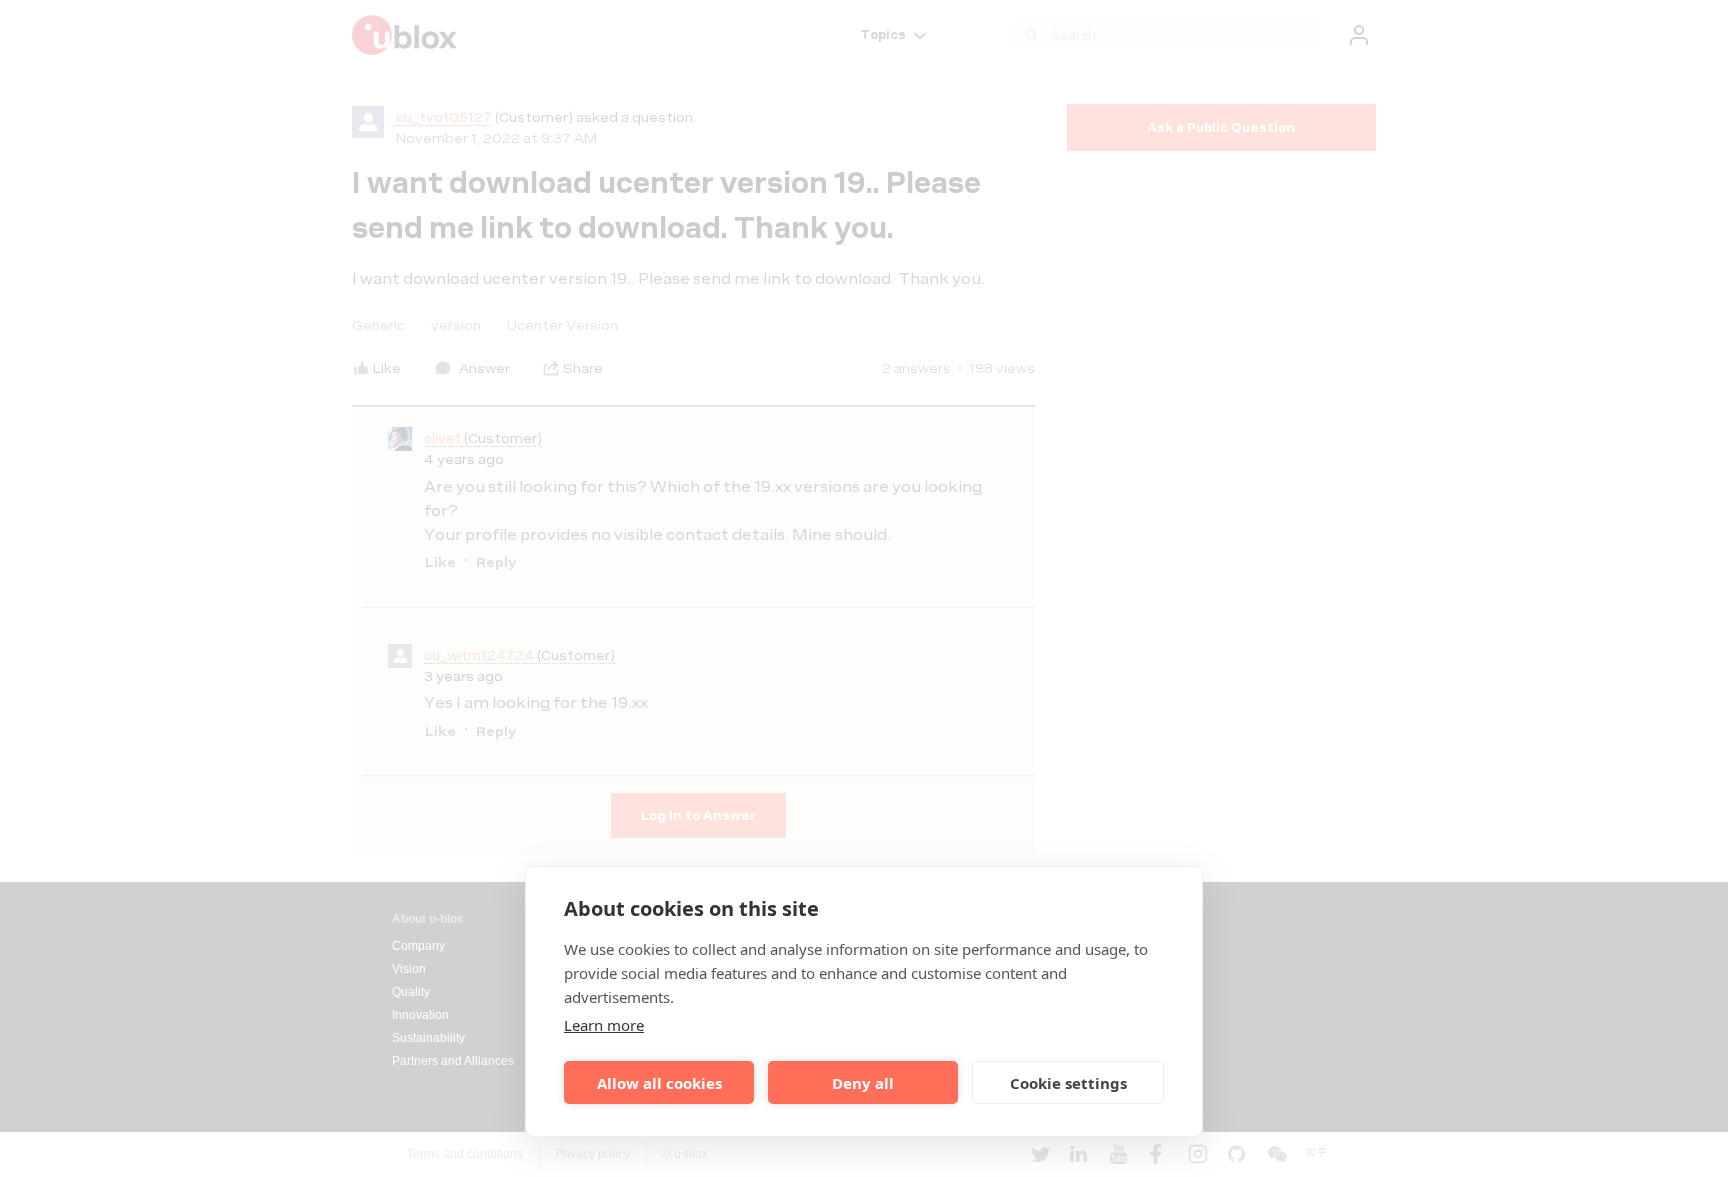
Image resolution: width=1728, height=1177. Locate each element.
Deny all (863, 1083)
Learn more (604, 1025)
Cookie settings (1068, 1083)
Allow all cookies (659, 1083)
